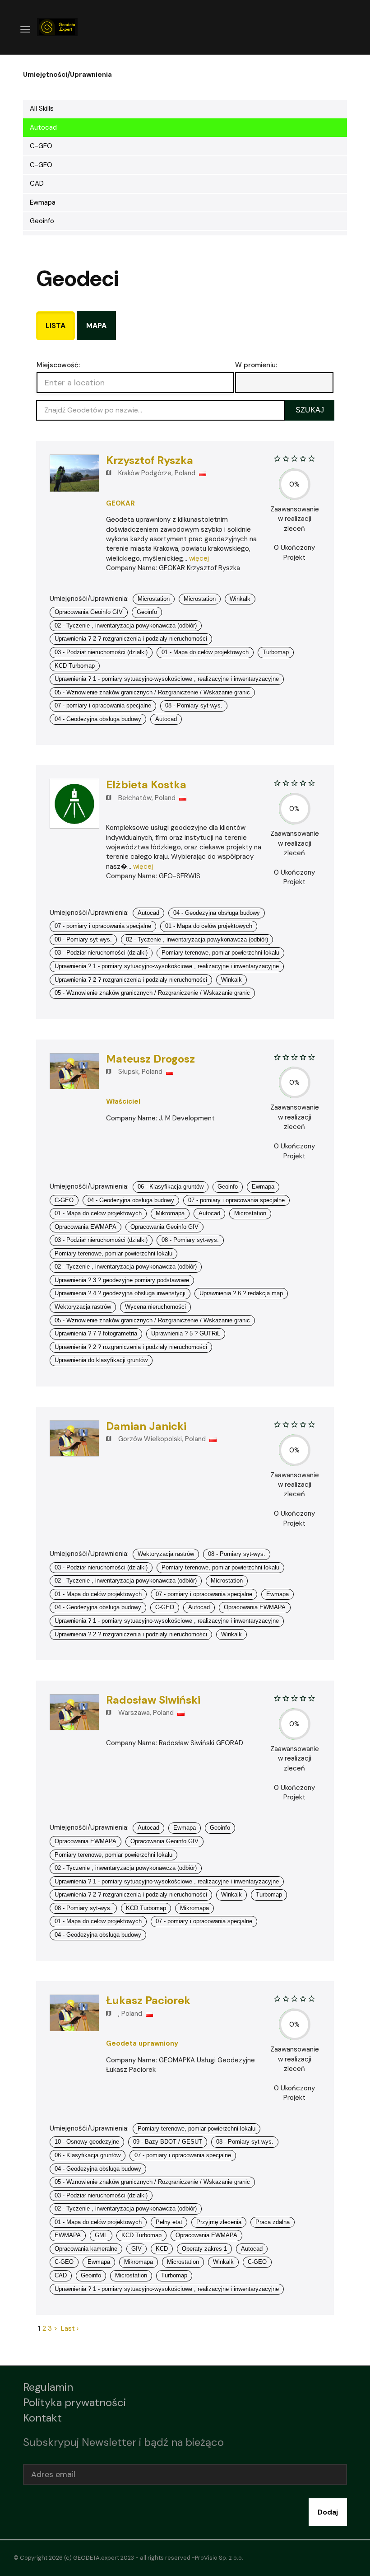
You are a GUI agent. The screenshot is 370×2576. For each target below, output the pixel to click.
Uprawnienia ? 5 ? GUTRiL (186, 1333)
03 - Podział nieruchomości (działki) (101, 652)
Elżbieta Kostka (146, 785)
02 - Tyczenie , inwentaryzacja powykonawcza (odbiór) (126, 625)
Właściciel (123, 1101)
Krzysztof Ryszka (150, 460)
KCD (162, 2249)
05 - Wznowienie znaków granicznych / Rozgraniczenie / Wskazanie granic (152, 692)
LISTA (55, 326)
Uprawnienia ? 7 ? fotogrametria (96, 1333)
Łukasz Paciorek (148, 2000)
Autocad (43, 127)
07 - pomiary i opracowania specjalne (103, 705)
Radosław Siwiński (153, 1700)
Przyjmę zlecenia (219, 2222)
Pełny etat (169, 2222)
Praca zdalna (273, 2222)
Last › (70, 2328)
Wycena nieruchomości (155, 1307)
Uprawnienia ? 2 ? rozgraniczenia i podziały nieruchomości (131, 639)
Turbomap (276, 652)
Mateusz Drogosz (150, 1059)
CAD (37, 183)
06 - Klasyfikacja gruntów (171, 1187)
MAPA (96, 326)
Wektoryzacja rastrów (83, 1307)
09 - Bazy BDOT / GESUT (168, 2142)
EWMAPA (68, 2235)
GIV (136, 2249)
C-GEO (41, 146)
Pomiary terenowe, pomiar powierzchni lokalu (220, 953)
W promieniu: (256, 365)
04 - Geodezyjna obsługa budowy (98, 719)
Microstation (154, 599)
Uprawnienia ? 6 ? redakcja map (241, 1293)
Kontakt (42, 2418)
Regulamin (48, 2387)
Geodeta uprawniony (142, 2043)
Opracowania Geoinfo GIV (89, 612)
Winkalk (240, 599)
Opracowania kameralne (86, 2249)
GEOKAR (120, 503)
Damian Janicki (146, 1426)
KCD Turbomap (75, 666)
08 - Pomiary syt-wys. (194, 705)
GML (101, 2235)
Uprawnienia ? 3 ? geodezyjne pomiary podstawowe (122, 1280)
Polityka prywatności (74, 2402)
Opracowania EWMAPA (86, 1227)
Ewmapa (43, 202)
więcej (199, 558)
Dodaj (328, 2512)
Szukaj (310, 410)
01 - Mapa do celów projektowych (205, 652)
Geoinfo (42, 221)
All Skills (42, 108)
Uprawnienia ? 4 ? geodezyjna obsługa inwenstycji (120, 1293)
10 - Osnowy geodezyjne (87, 2142)
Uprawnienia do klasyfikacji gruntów (101, 1360)
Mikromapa (170, 1213)
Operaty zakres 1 (204, 2249)
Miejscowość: (58, 365)
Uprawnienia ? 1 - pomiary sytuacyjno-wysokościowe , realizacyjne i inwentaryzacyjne (167, 679)
